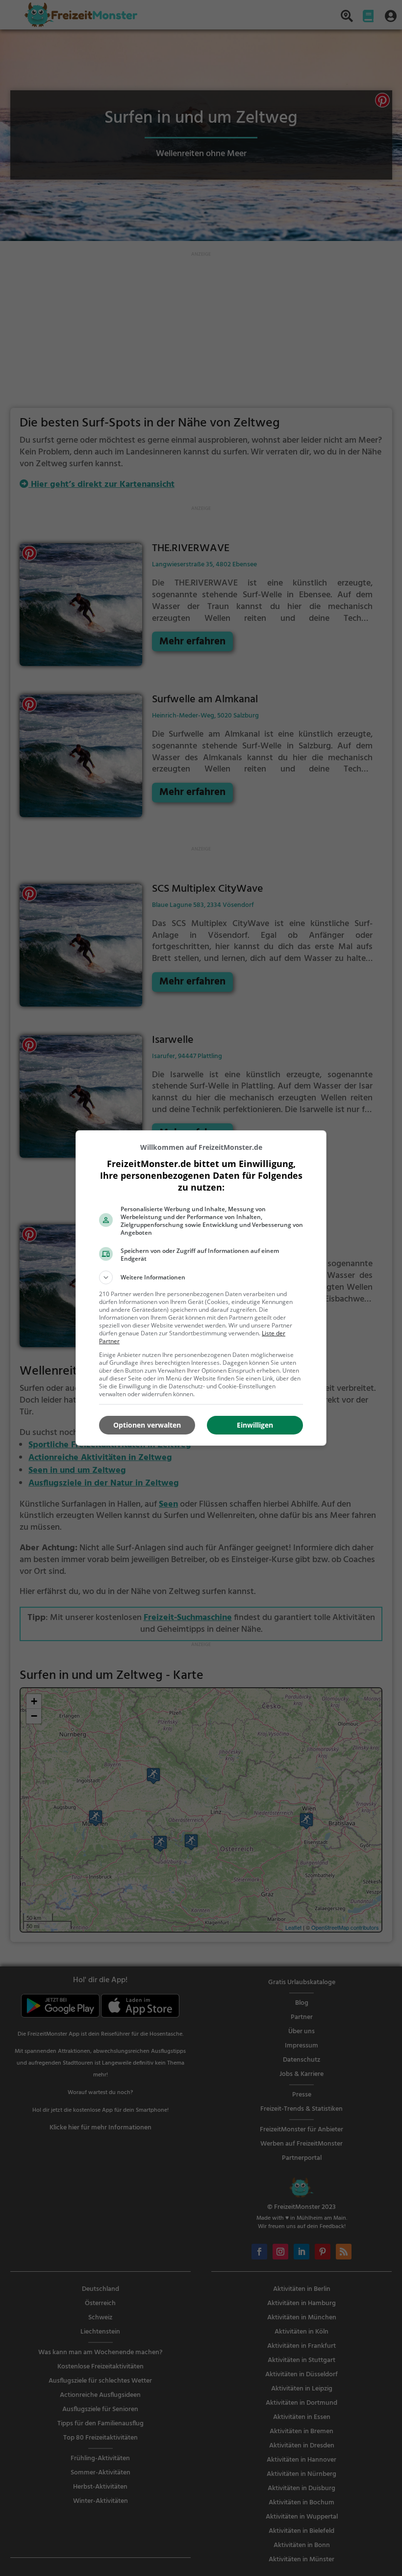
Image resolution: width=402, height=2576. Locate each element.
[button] (201, 1277)
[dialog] (201, 1288)
